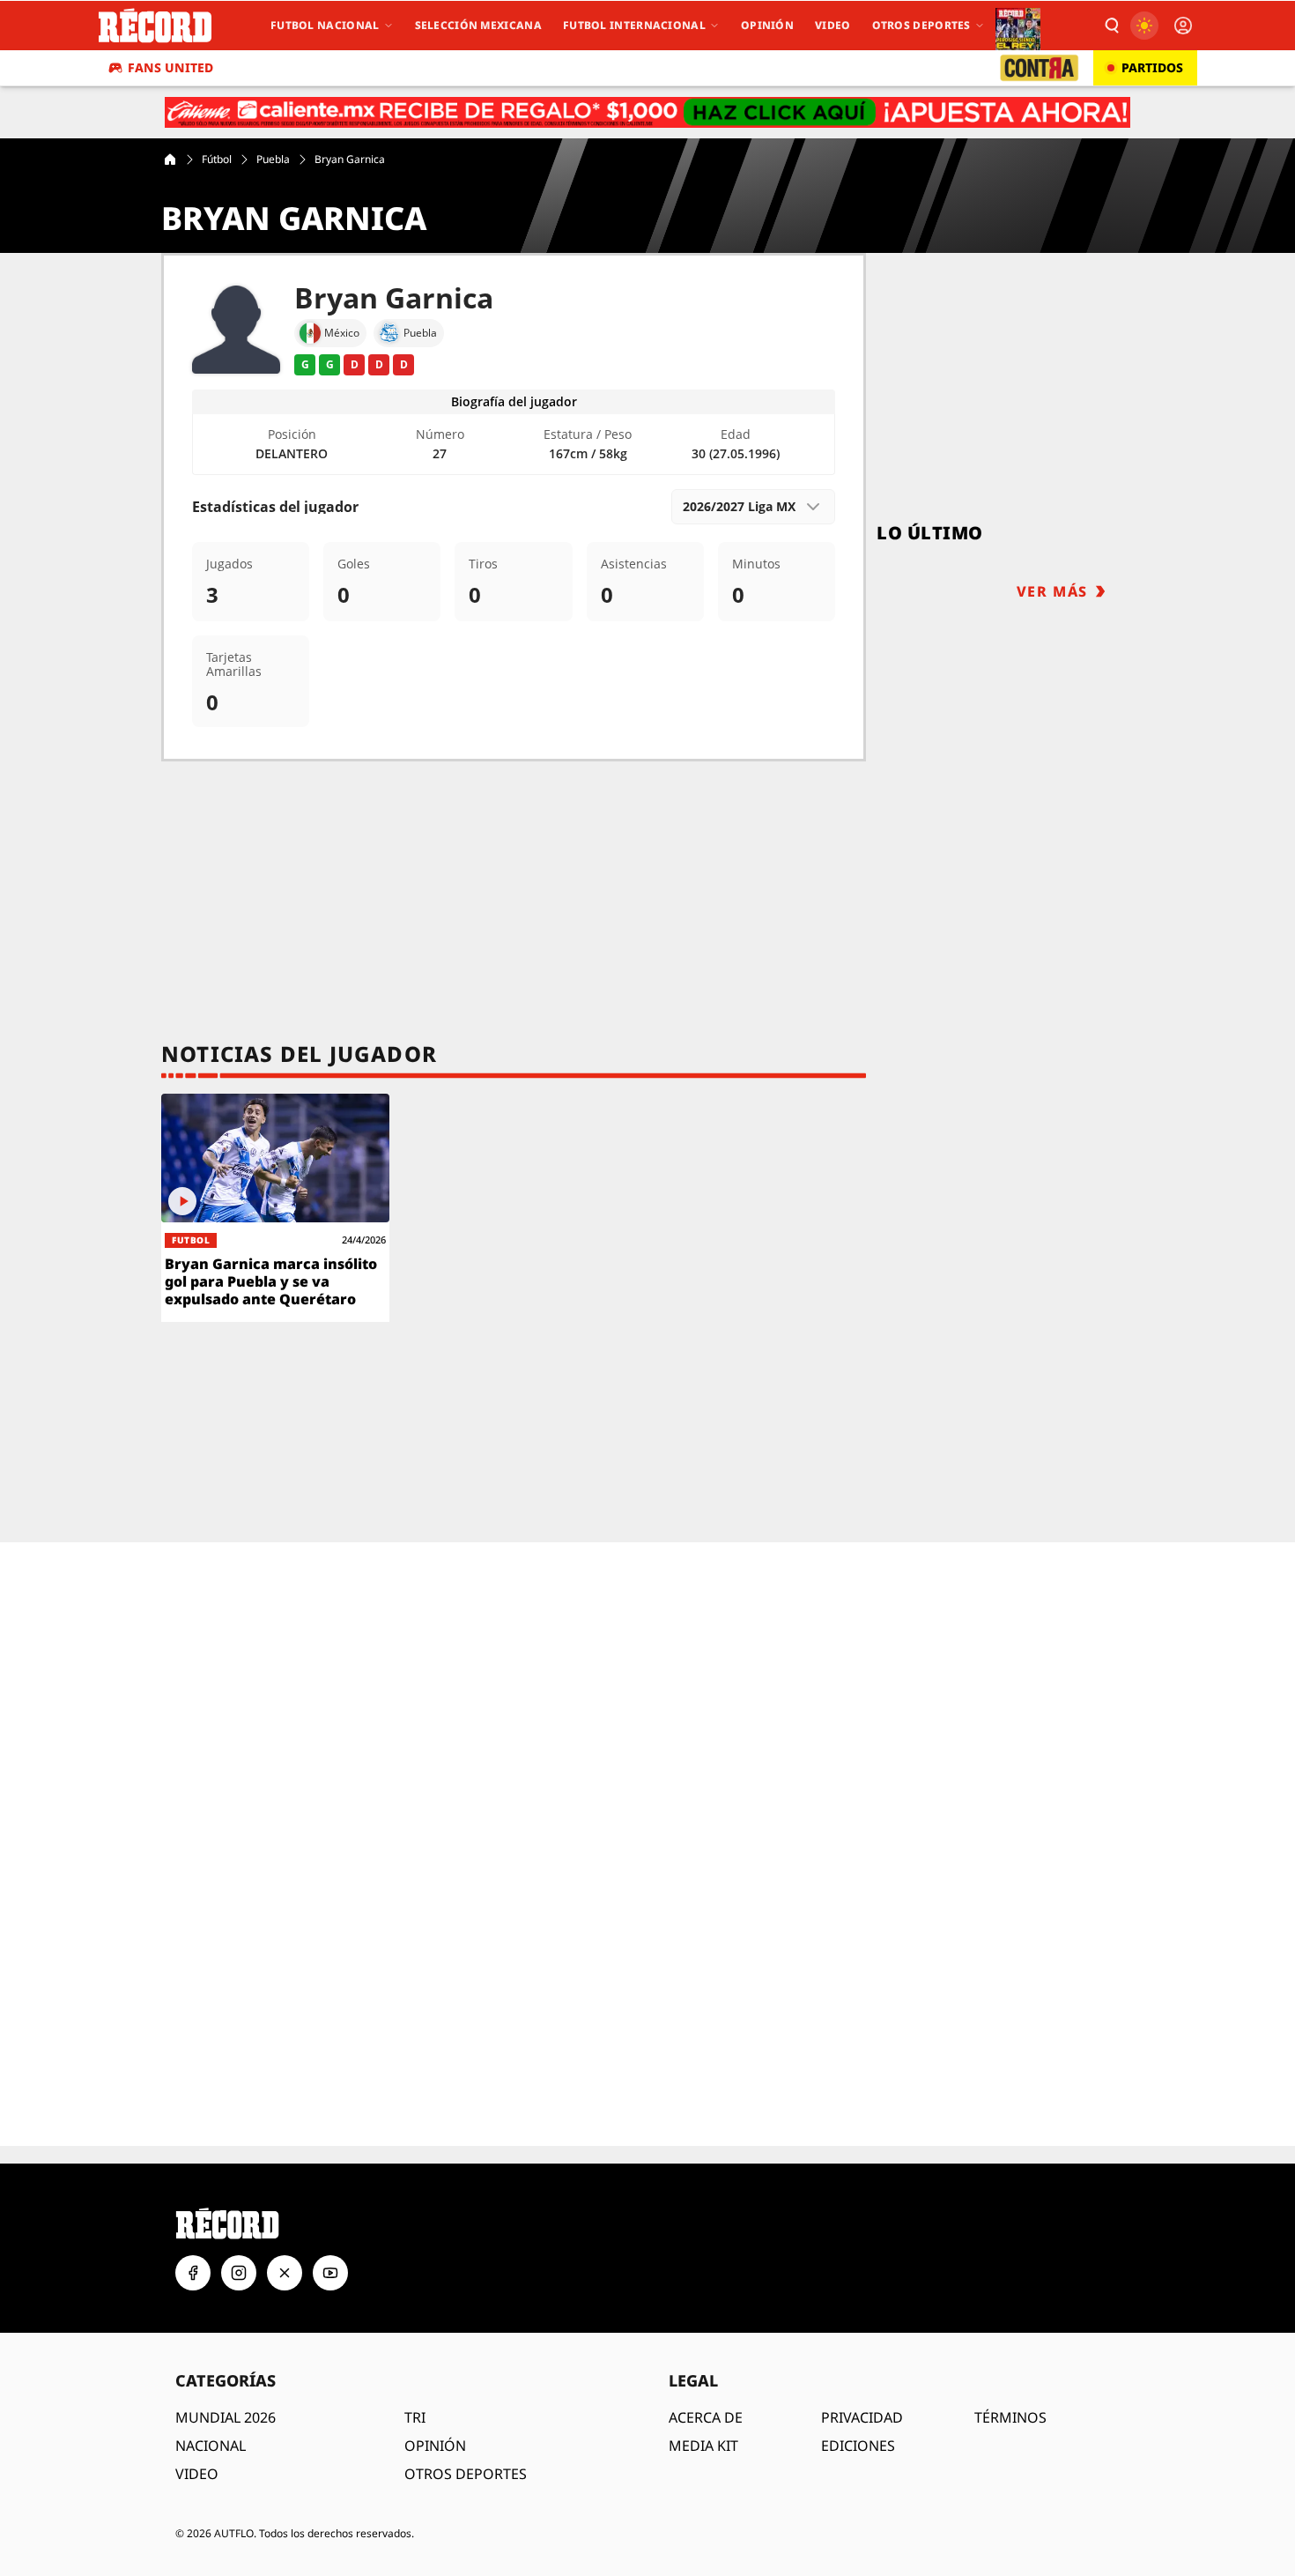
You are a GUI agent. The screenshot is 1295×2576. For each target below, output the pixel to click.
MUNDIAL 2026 (226, 2372)
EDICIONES (858, 2400)
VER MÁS (1052, 591)
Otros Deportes (921, 25)
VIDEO (197, 2428)
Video (833, 25)
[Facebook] (193, 2227)
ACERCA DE (706, 2372)
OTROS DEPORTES (466, 2428)
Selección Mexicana (478, 25)
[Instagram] (239, 2227)
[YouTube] (330, 2227)
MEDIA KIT (703, 2400)
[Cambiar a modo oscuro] (1144, 26)
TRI (415, 2372)
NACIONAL (211, 2400)
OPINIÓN (435, 2400)
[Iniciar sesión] (1183, 26)
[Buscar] (1111, 26)
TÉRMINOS (1010, 2372)
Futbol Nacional (325, 25)
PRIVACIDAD (862, 2372)
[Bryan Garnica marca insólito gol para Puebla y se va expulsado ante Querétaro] (275, 1208)
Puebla (273, 160)
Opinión (767, 25)
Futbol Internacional (634, 25)
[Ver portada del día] (1018, 26)
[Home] (170, 160)
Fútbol (217, 160)
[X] (285, 2227)
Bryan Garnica (350, 160)
